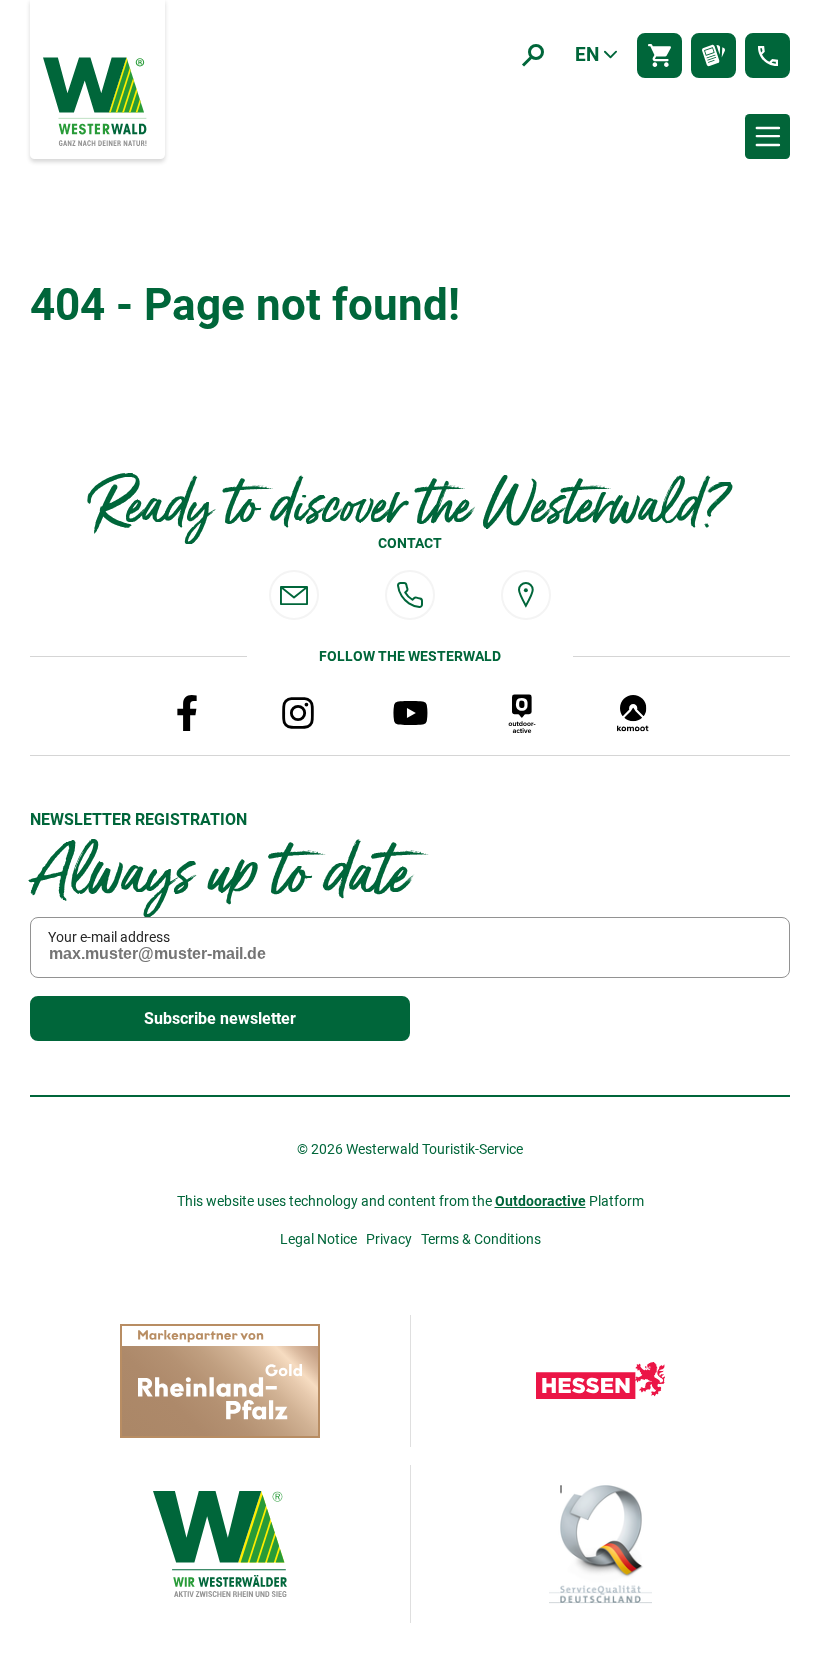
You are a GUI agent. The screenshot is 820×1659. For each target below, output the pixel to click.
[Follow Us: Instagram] (298, 713)
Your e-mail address (109, 937)
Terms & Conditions (481, 1239)
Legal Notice (318, 1239)
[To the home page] (97, 100)
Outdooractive (540, 1201)
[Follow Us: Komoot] (633, 713)
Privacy (389, 1239)
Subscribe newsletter (220, 1018)
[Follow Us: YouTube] (410, 713)
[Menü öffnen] (767, 136)
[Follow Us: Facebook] (187, 713)
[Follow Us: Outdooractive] (522, 713)
